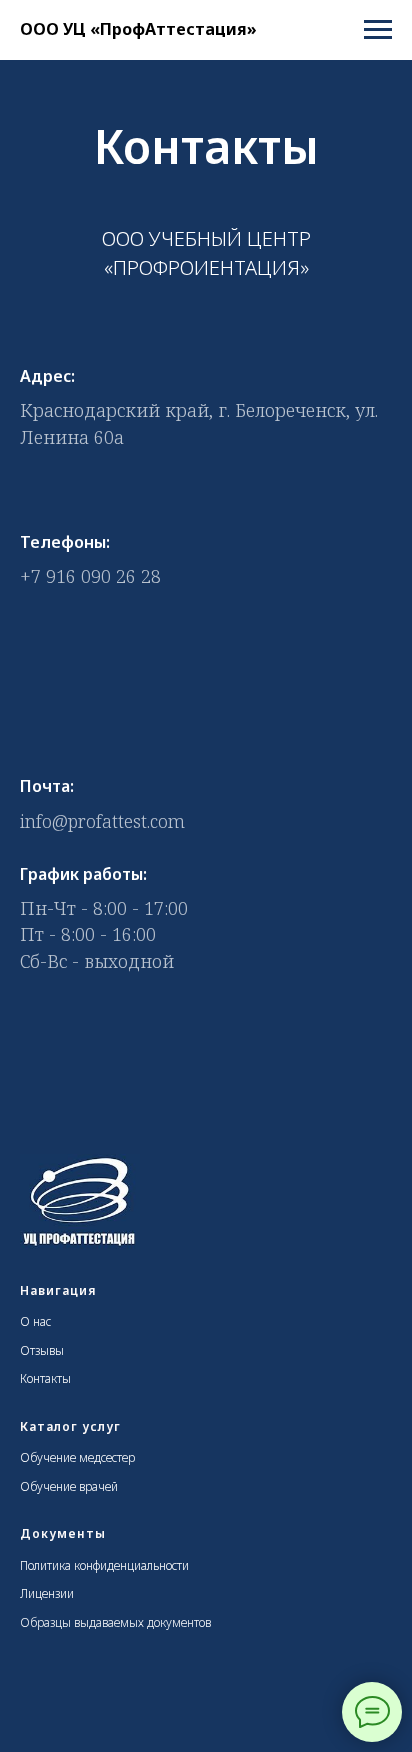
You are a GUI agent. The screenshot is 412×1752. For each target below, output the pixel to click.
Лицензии (47, 1593)
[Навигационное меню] (378, 30)
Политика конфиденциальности (104, 1565)
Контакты (45, 1378)
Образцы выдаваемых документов (115, 1622)
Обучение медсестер (77, 1457)
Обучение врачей (69, 1486)
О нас (35, 1321)
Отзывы (42, 1350)
